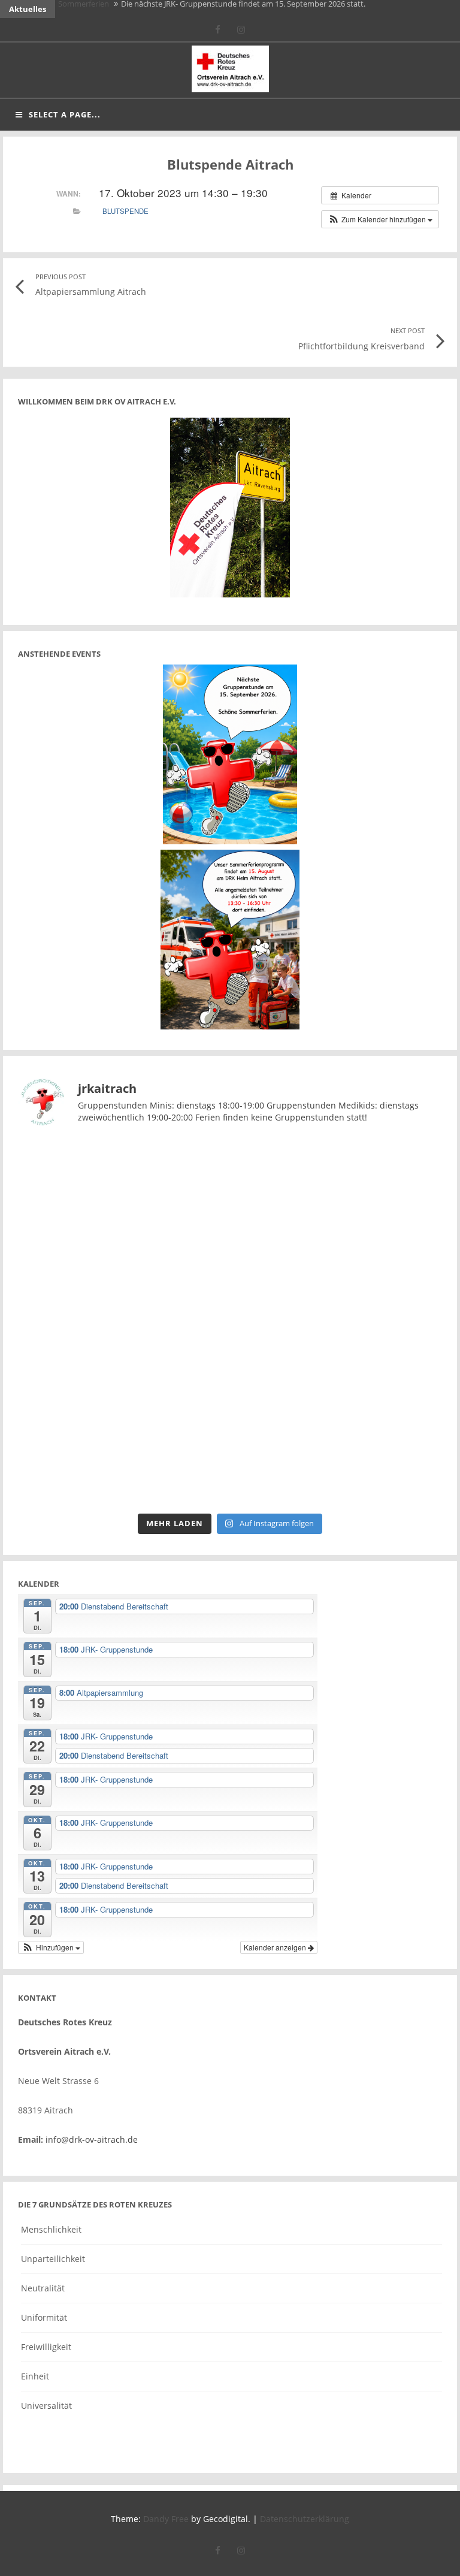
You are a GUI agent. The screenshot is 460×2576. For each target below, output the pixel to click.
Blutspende (125, 211)
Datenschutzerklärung (305, 2519)
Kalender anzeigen (276, 1947)
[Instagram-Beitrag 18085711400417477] (122, 1199)
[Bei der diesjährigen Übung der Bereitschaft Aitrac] (122, 1322)
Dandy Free (166, 2519)
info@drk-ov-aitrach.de (92, 2139)
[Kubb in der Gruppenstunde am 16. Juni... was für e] (122, 1445)
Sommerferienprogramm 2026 (112, 9)
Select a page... (65, 114)
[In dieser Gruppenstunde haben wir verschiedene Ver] (338, 1322)
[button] (380, 219)
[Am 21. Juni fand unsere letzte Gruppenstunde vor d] (338, 1199)
